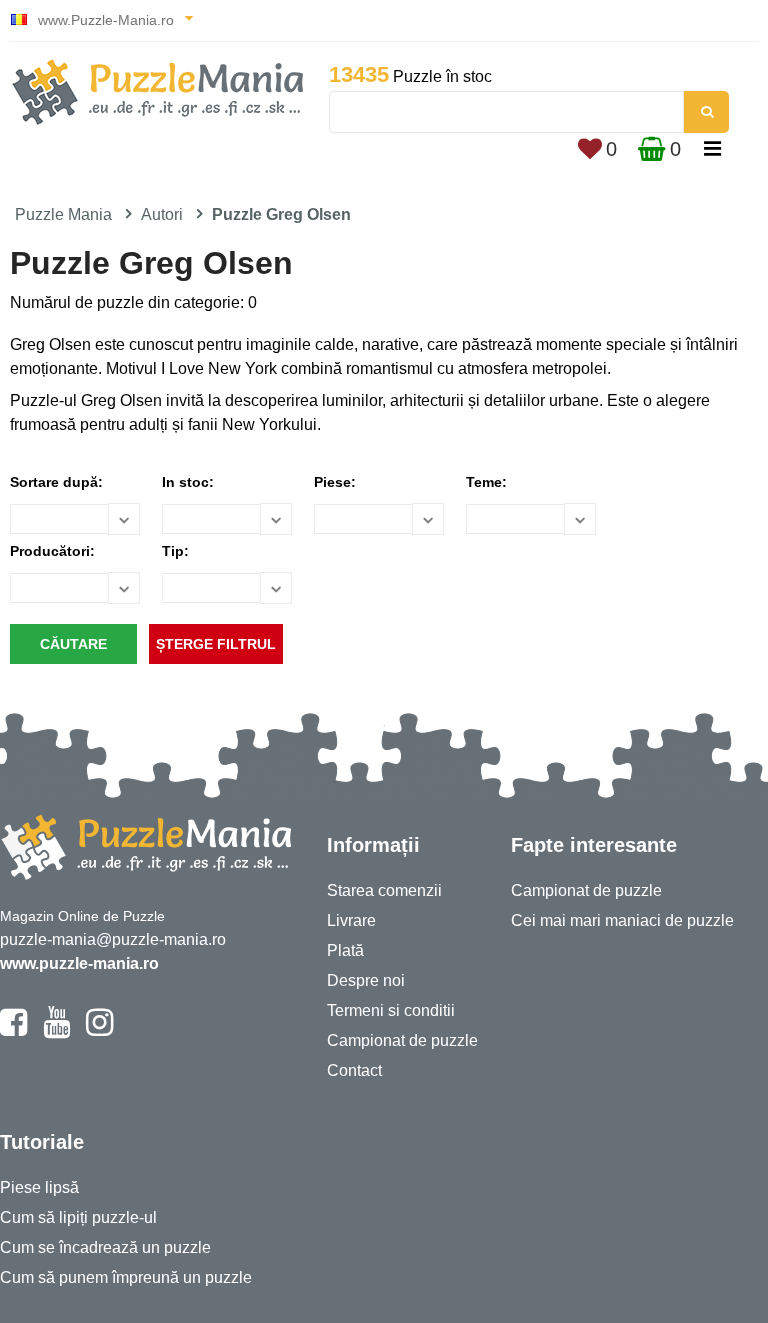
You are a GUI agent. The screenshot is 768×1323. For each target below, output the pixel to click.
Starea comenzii (384, 890)
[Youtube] (56, 1031)
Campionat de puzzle (402, 1040)
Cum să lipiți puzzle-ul (78, 1217)
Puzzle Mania (63, 214)
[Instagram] (99, 1031)
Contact (354, 1070)
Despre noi (366, 980)
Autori (162, 214)
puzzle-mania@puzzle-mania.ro (113, 939)
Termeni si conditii (391, 1010)
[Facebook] (13, 1031)
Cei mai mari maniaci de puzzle (622, 920)
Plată (345, 950)
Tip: (175, 551)
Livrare (351, 920)
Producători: (52, 551)
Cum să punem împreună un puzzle (126, 1277)
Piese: (335, 482)
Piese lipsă (39, 1187)
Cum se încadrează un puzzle (105, 1247)
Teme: (486, 482)
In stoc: (188, 482)
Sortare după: (56, 482)
